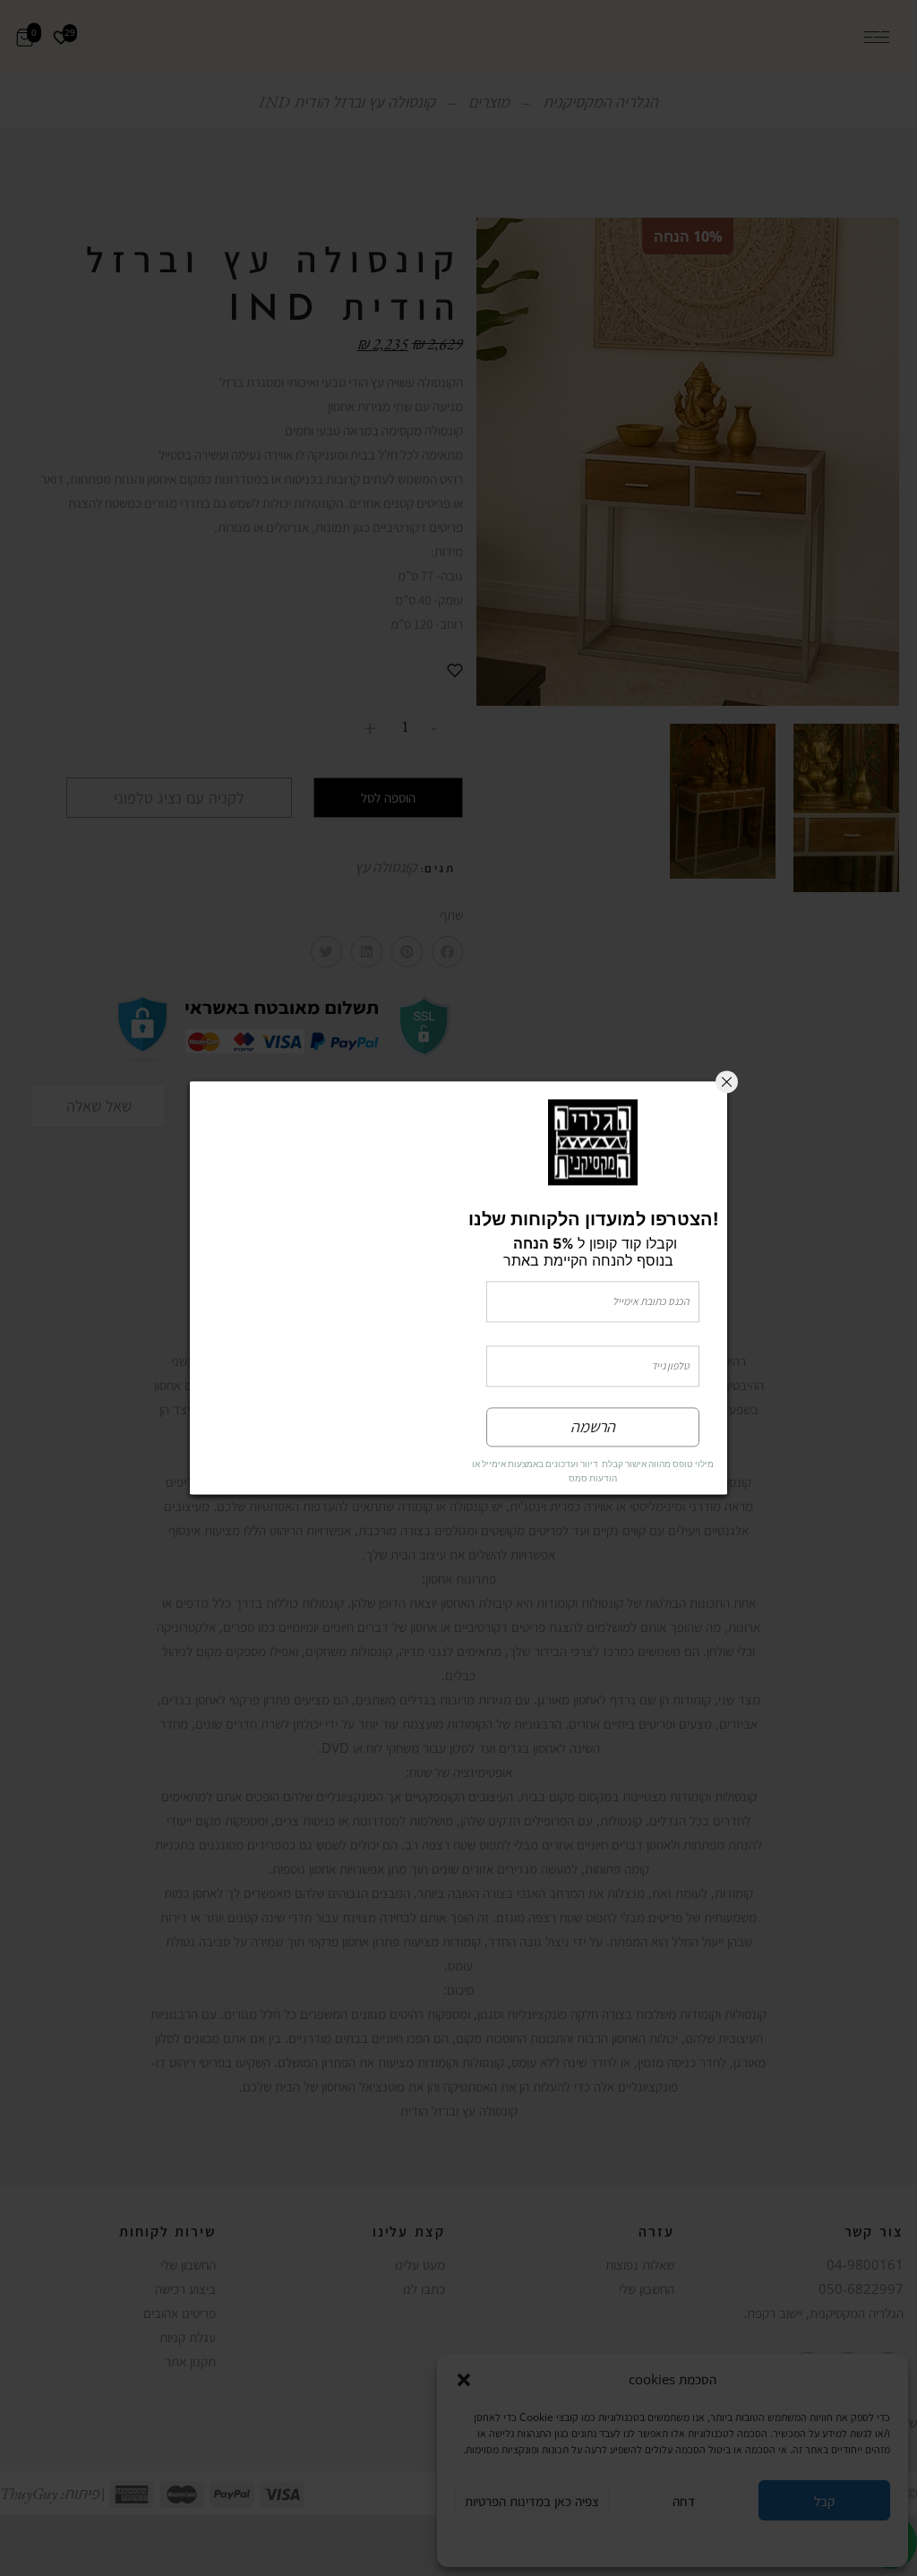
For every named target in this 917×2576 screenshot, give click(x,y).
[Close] (727, 1082)
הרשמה (593, 1427)
